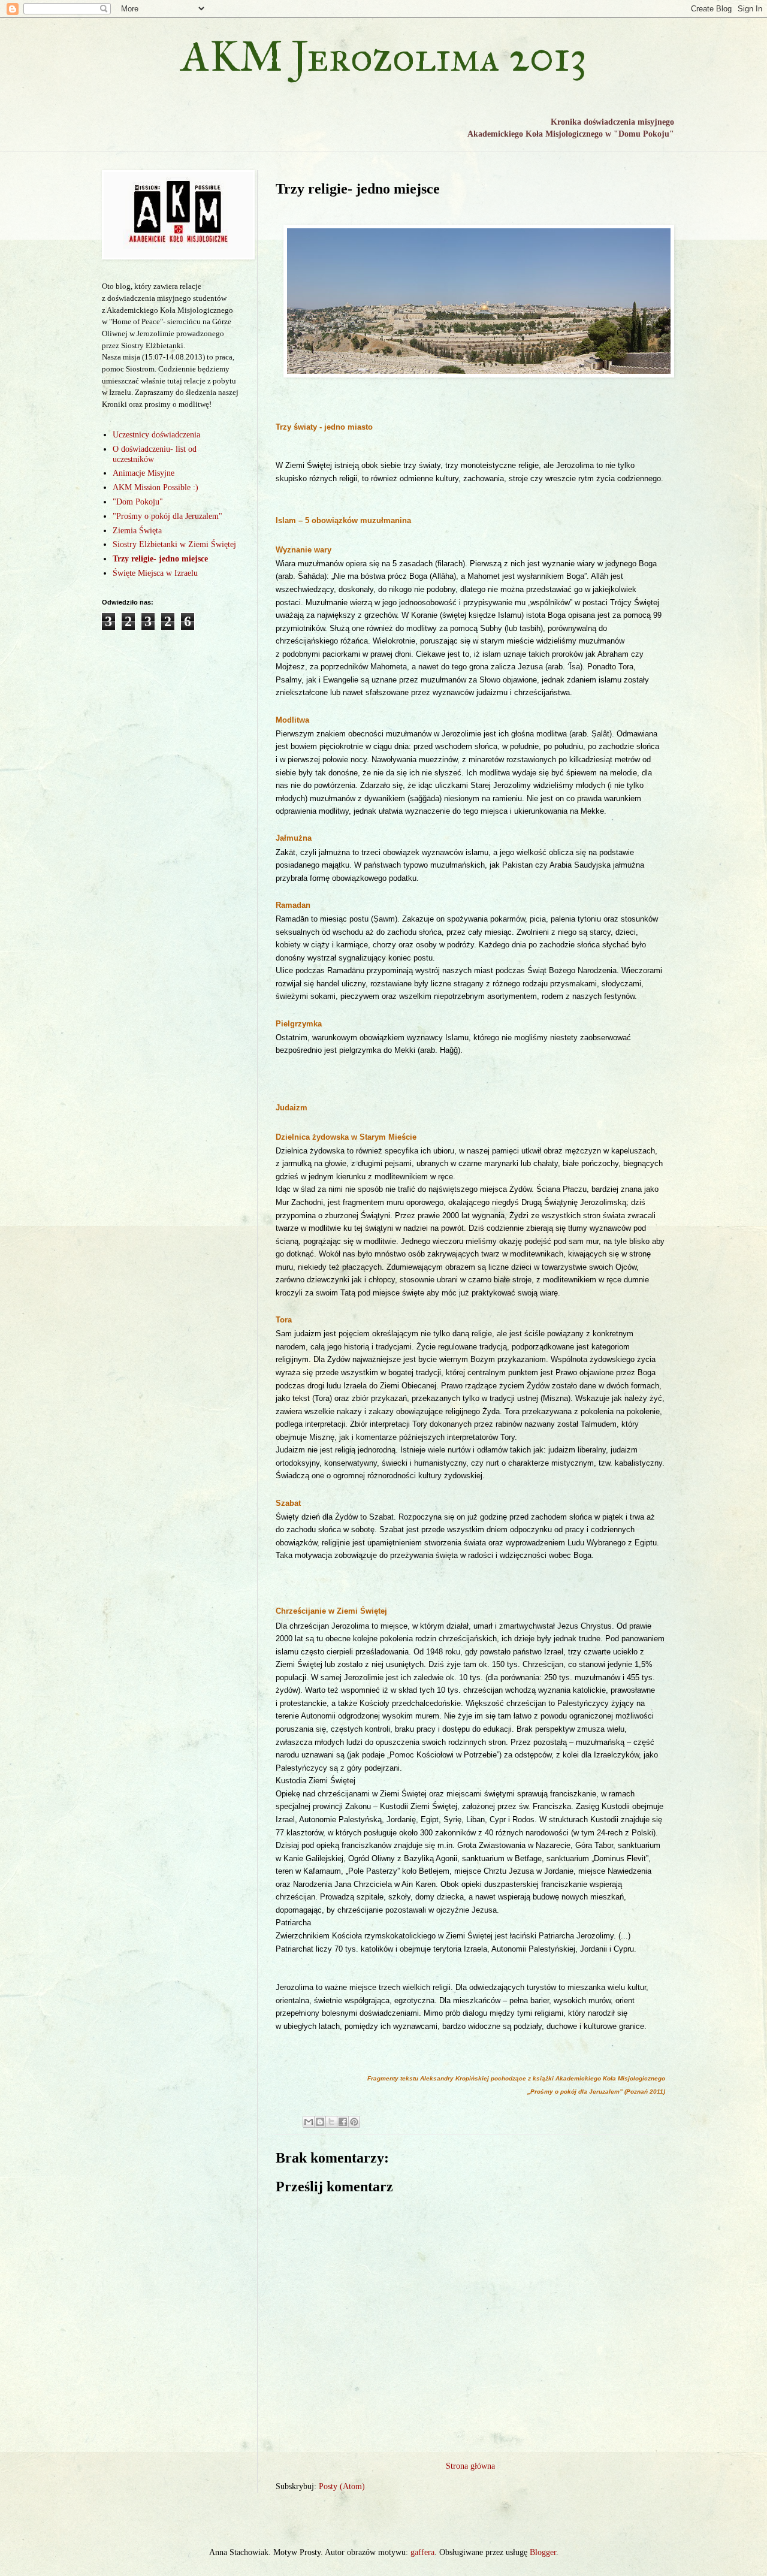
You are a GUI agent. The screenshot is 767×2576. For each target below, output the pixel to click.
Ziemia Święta (137, 531)
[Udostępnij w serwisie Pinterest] (354, 2122)
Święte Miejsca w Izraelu (155, 573)
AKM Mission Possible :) (155, 487)
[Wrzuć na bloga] (320, 2122)
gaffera (422, 2552)
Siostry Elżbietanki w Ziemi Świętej (174, 544)
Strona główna (470, 2466)
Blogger (543, 2552)
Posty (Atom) (342, 2486)
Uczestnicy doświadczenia (156, 435)
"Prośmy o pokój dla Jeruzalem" (167, 516)
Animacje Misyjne (144, 473)
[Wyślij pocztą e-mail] (309, 2122)
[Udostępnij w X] (331, 2122)
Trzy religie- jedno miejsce (160, 559)
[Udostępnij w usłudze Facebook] (343, 2122)
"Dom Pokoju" (138, 502)
